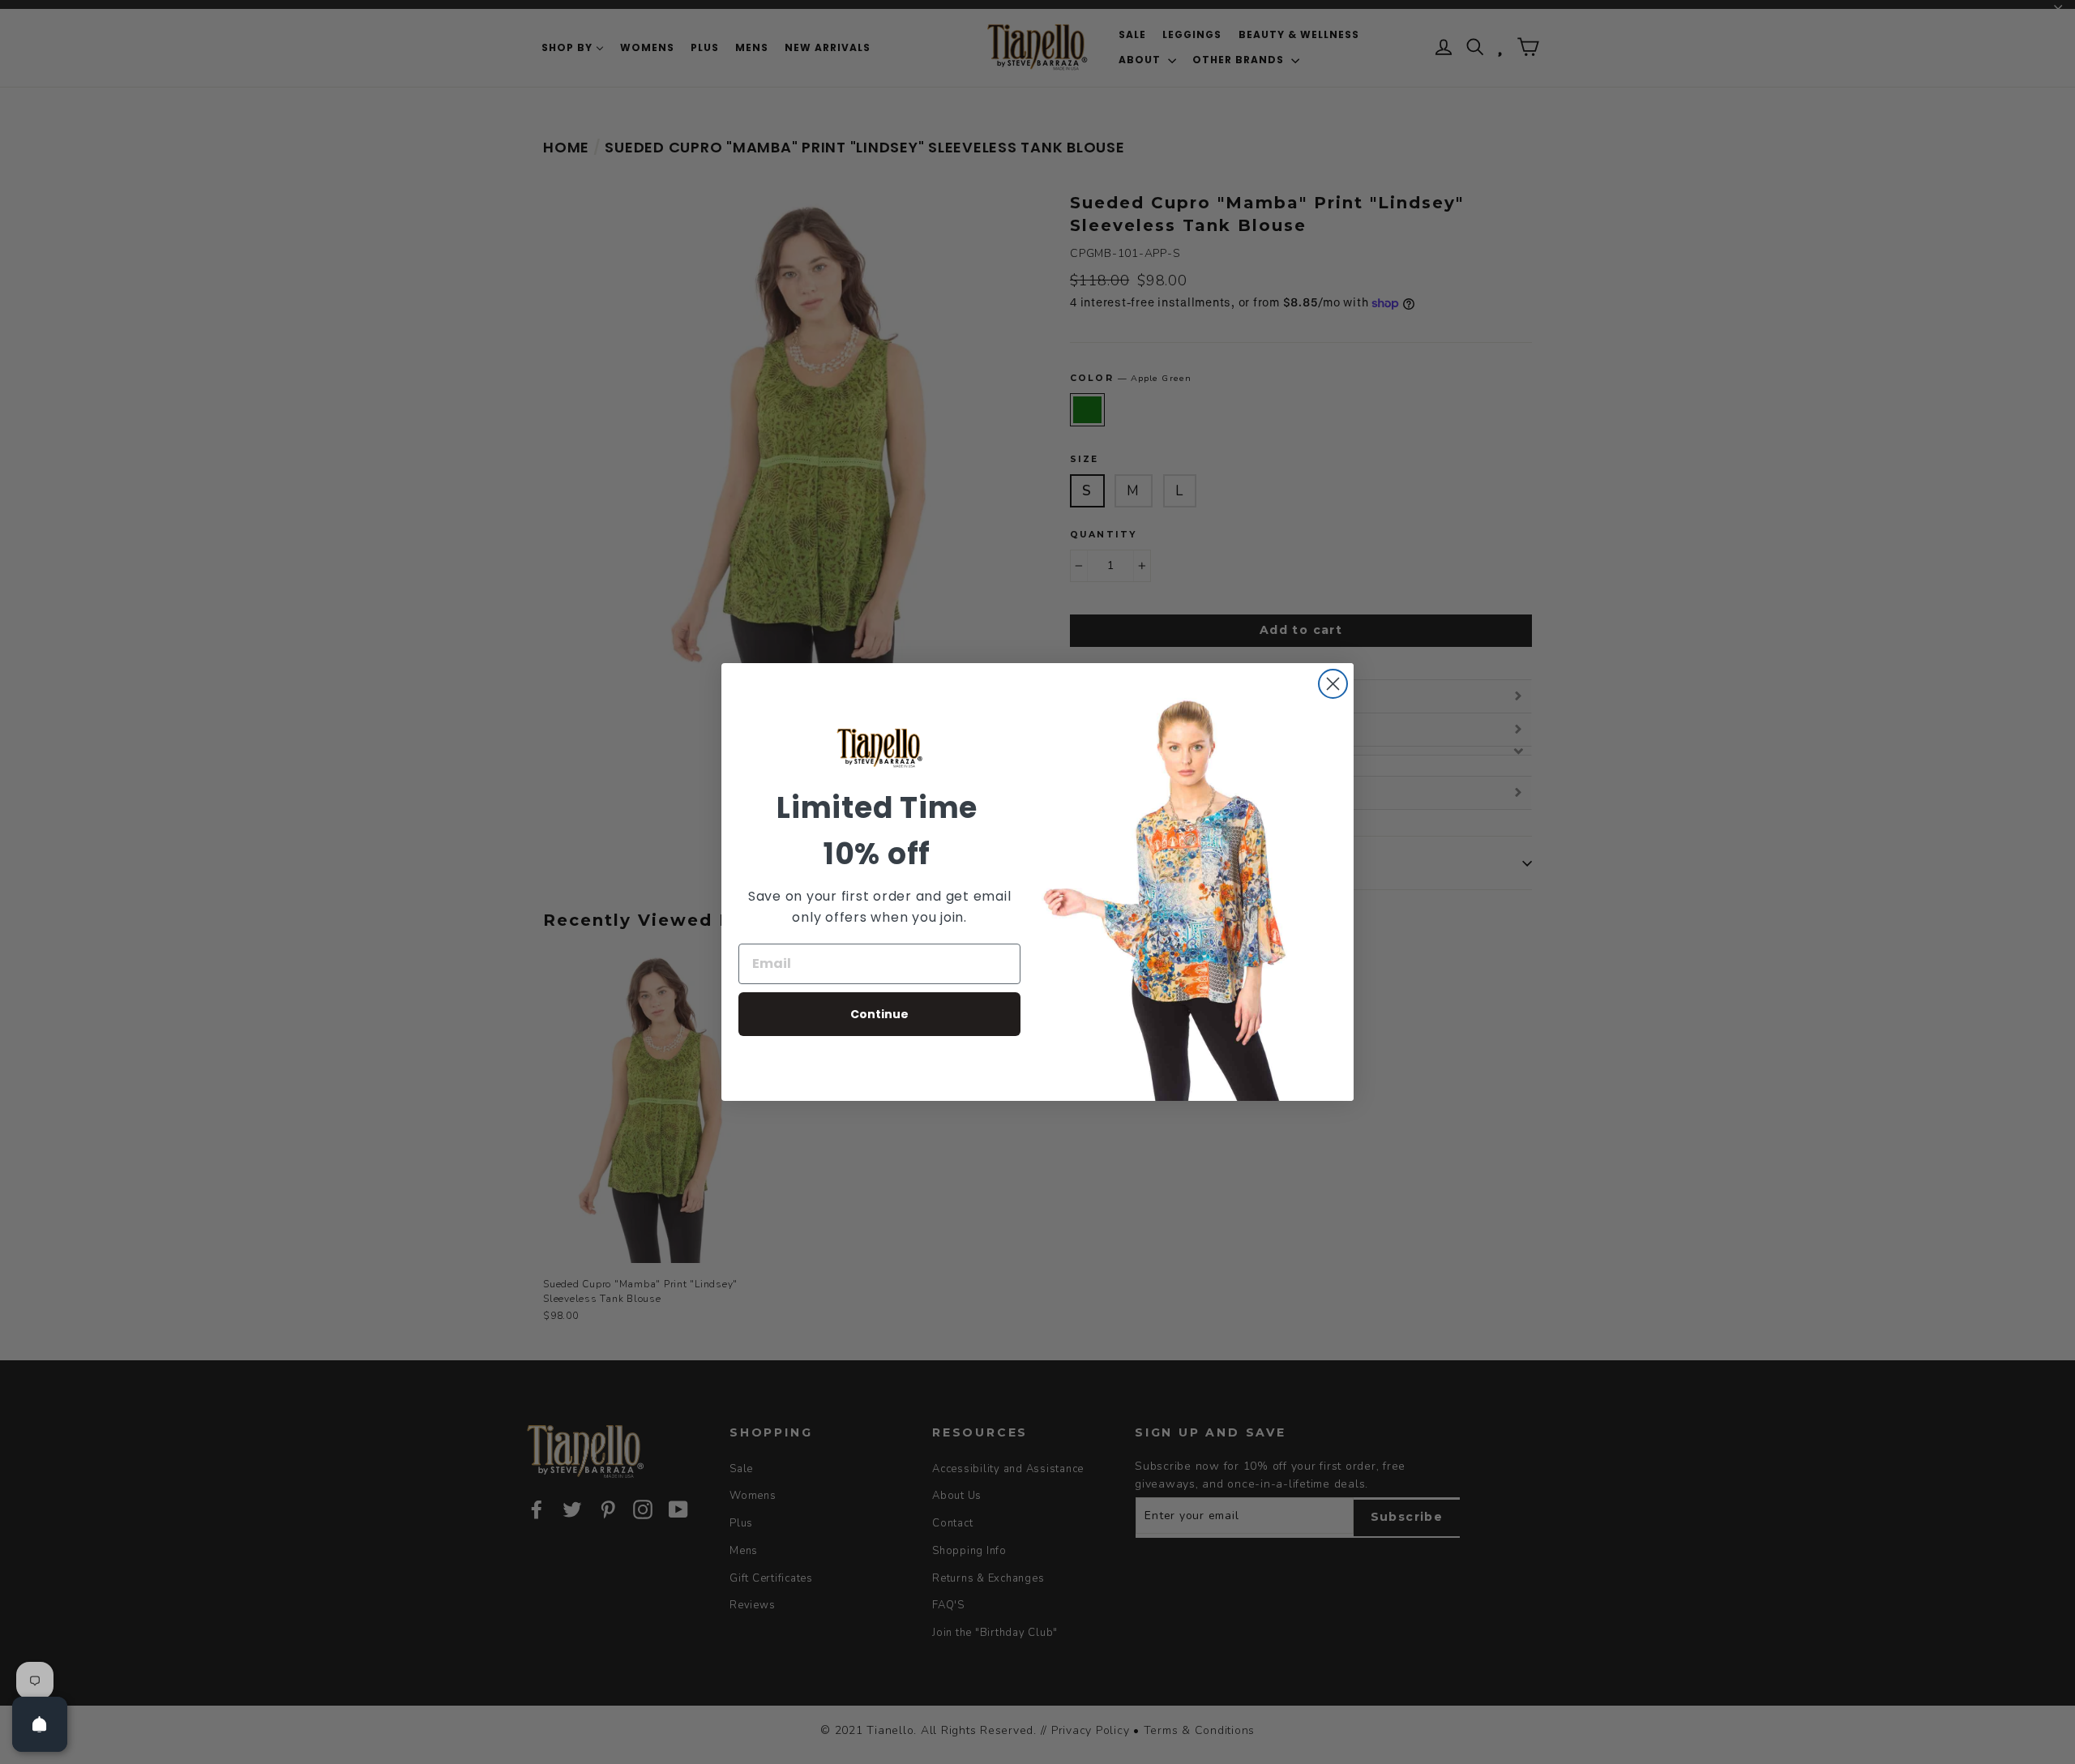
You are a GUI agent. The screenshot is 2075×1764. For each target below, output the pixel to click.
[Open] (40, 1724)
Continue (879, 1014)
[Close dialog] (1333, 684)
